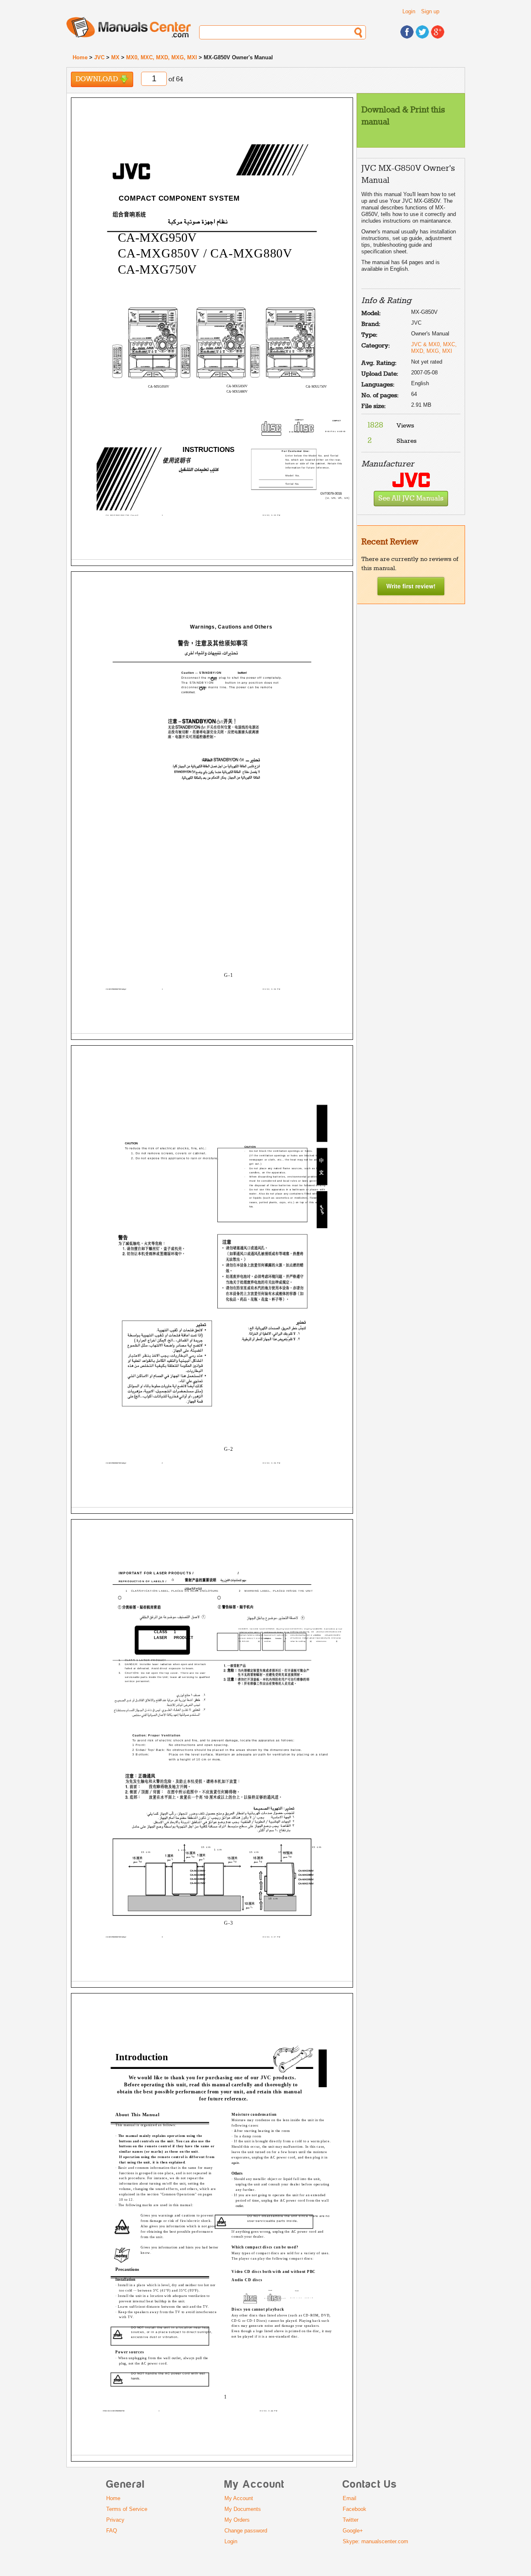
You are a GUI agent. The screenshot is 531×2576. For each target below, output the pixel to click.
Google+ (353, 2531)
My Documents (243, 2509)
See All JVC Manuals (411, 499)
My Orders (237, 2520)
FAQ (112, 2531)
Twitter (351, 2520)
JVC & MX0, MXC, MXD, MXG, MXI (434, 348)
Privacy (115, 2520)
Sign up (430, 11)
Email (350, 2498)
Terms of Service (127, 2509)
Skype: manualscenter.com (375, 2541)
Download (97, 79)
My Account (239, 2498)
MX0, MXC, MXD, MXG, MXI (162, 57)
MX (115, 57)
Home (80, 57)
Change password (246, 2531)
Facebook (354, 2509)
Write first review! (411, 586)
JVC (99, 57)
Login (409, 11)
